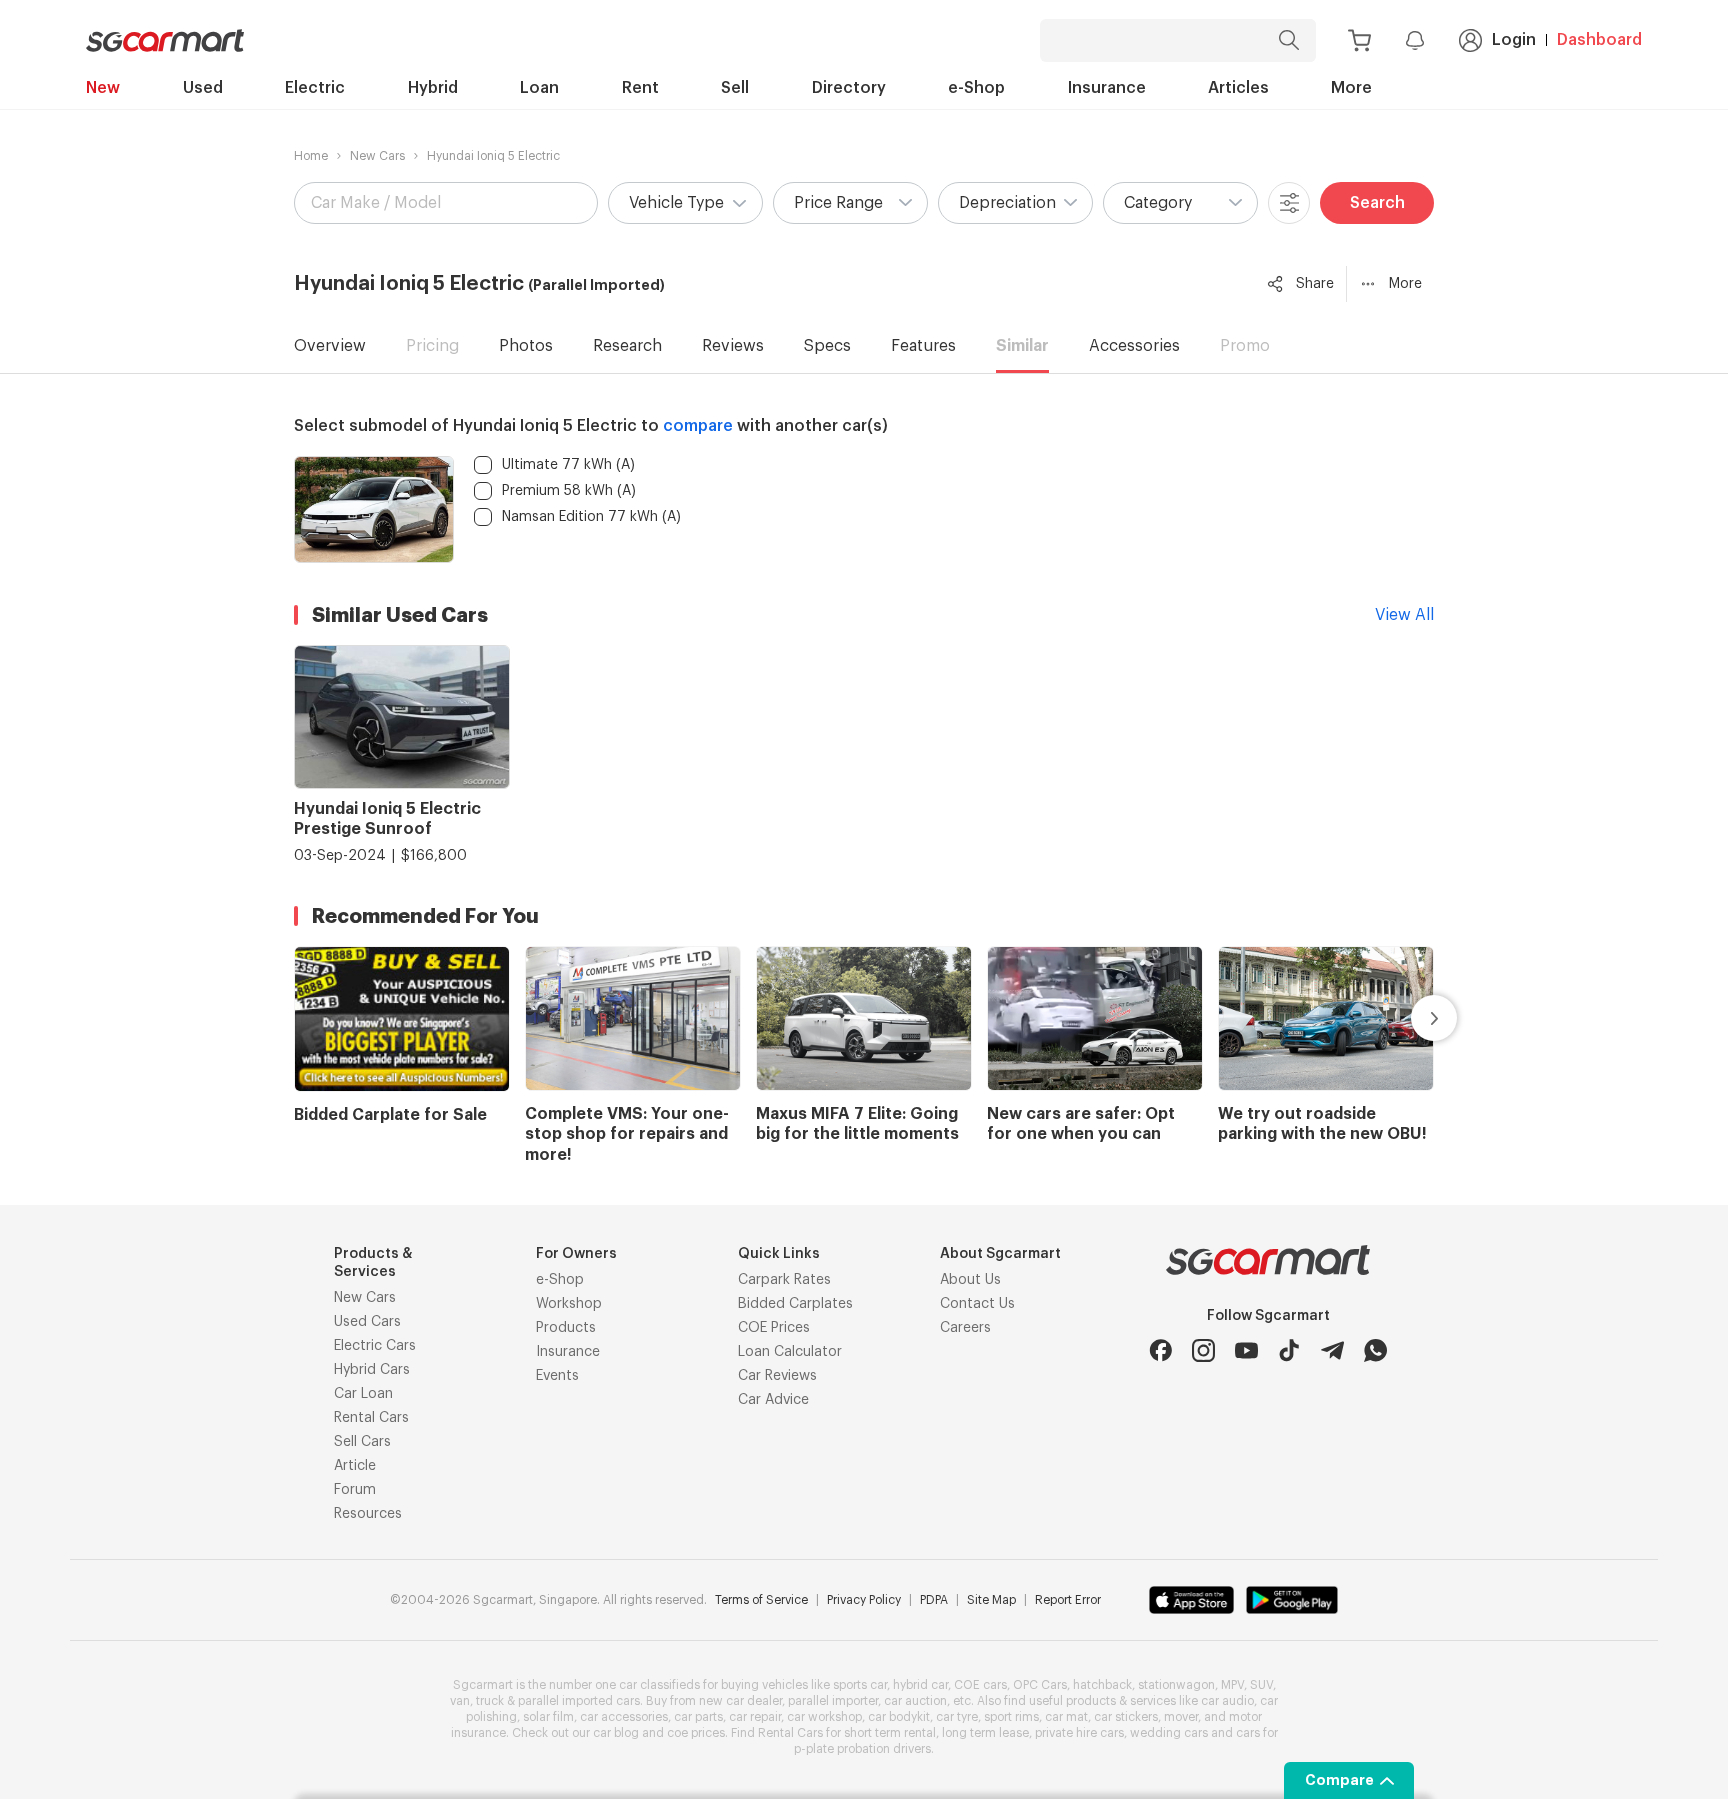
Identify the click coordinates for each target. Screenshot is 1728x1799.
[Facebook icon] (1160, 1350)
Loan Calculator (790, 1352)
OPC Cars (1040, 1685)
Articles (1238, 88)
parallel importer (833, 1701)
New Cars (377, 156)
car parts (698, 1717)
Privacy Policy (864, 1600)
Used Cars (367, 1322)
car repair (755, 1717)
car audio (1227, 1701)
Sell (735, 88)
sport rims (1011, 1717)
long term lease (985, 1733)
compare (698, 426)
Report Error (1068, 1600)
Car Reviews (777, 1376)
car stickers (1126, 1717)
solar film (548, 1717)
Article (355, 1466)
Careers (965, 1328)
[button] (685, 203)
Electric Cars (375, 1346)
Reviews (733, 346)
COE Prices (774, 1328)
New (103, 88)
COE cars (980, 1685)
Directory (849, 88)
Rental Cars (371, 1418)
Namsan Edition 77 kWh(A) (591, 517)
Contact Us (977, 1304)
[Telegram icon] (1332, 1350)
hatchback (1102, 1685)
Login (1514, 40)
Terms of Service (761, 1600)
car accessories (624, 1717)
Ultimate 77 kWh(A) (568, 465)
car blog (616, 1733)
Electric (315, 88)
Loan (539, 88)
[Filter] (1289, 203)
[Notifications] (1415, 40)
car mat (1066, 1717)
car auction (915, 1701)
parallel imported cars (579, 1701)
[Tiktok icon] (1289, 1350)
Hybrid (433, 88)
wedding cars (1169, 1733)
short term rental (890, 1733)
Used (203, 88)
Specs (827, 346)
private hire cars (1079, 1733)
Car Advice (773, 1400)
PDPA (934, 1600)
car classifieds (659, 1685)
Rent (640, 88)
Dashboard (1599, 40)
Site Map (991, 1600)
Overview (330, 346)
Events (557, 1376)
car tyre (957, 1717)
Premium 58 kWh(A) (569, 491)
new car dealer (740, 1701)
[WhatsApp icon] (1375, 1350)
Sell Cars (362, 1442)
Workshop (569, 1304)
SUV (1261, 1685)
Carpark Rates (784, 1280)
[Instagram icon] (1203, 1350)
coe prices (696, 1733)
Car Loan (363, 1394)
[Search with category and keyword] (1289, 40)
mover (1181, 1717)
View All (1404, 615)
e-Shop (976, 88)
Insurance (1107, 88)
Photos (526, 346)
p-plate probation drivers (862, 1749)
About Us (970, 1280)
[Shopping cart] (1359, 40)
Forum (355, 1490)
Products (566, 1328)
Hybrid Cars (372, 1370)
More (1351, 88)
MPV (1232, 1685)
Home (311, 156)
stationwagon (1176, 1685)
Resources (368, 1514)
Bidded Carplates (795, 1304)
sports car (860, 1685)
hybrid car (920, 1685)
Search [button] (1377, 203)
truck (490, 1701)
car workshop (824, 1717)
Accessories (1134, 346)
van (460, 1701)
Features (923, 346)
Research (627, 346)
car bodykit (899, 1717)
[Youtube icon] (1246, 1350)
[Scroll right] (1411, 1018)
